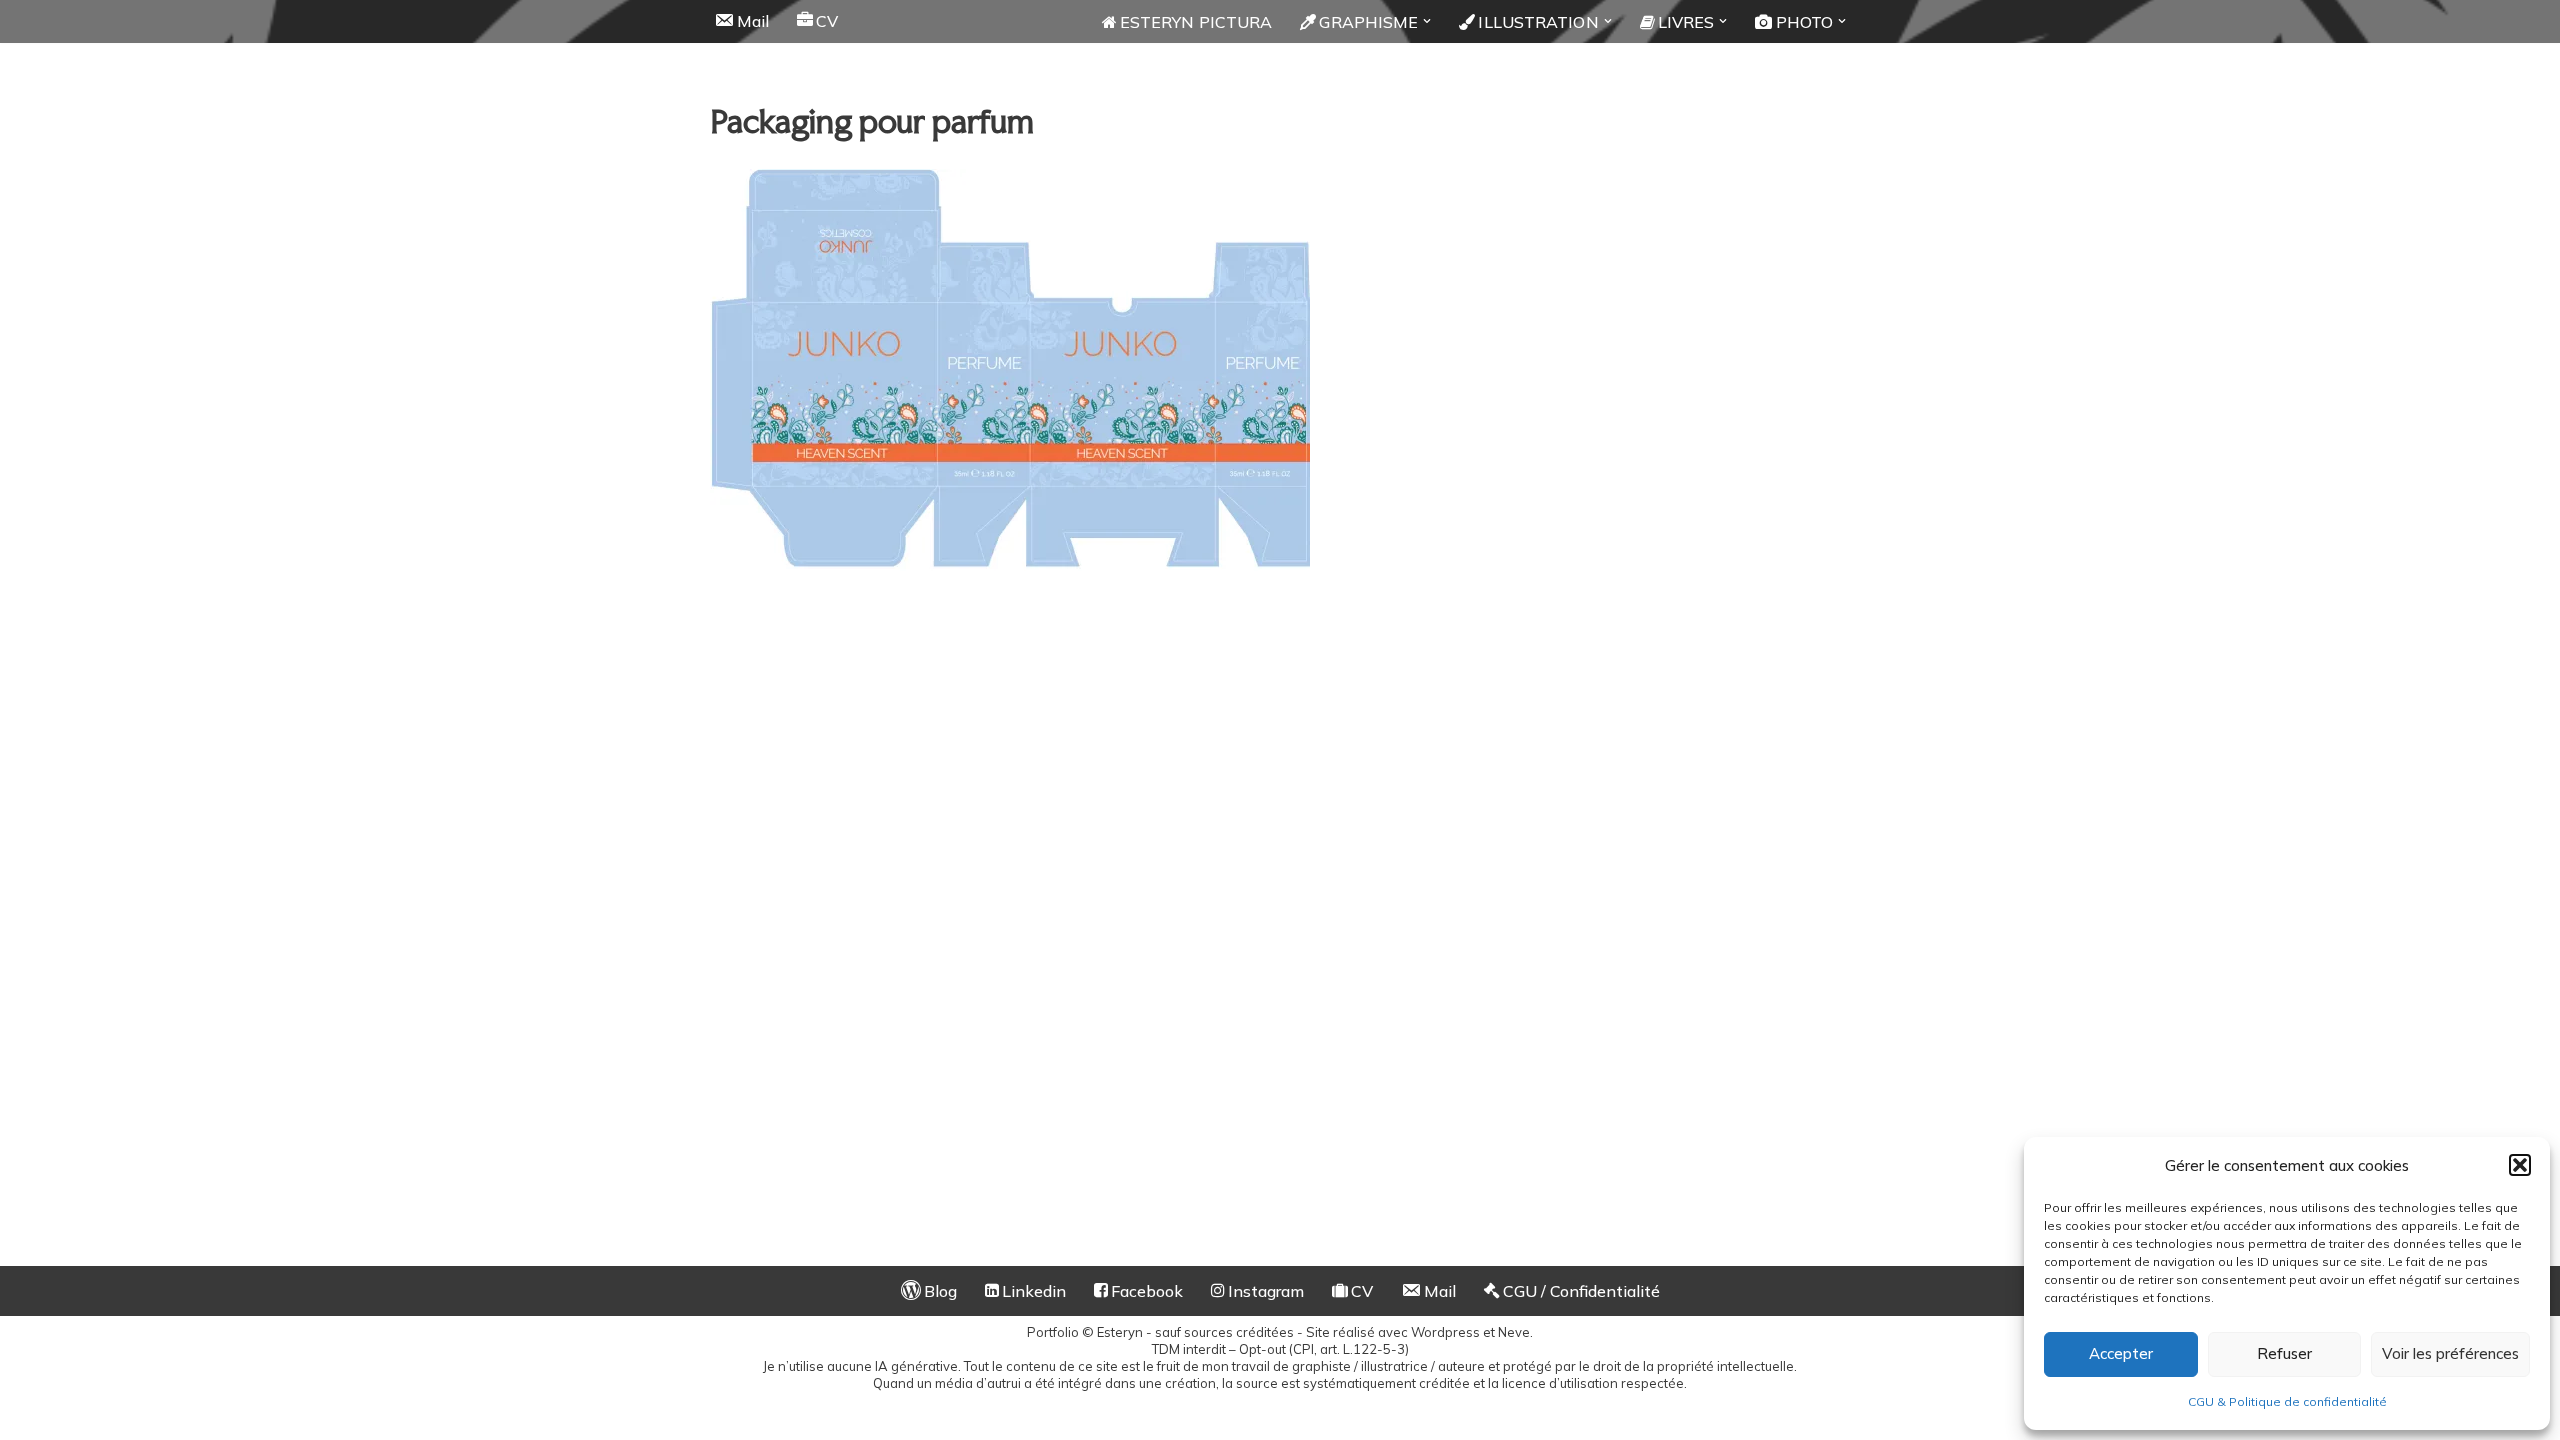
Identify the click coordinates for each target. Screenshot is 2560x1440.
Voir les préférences (2450, 1353)
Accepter (2121, 1353)
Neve (1514, 1332)
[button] (2520, 1165)
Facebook (1147, 1291)
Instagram (1266, 1291)
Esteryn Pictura (1196, 22)
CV (827, 21)
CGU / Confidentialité (1581, 1291)
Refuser (2284, 1353)
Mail (753, 21)
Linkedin (1034, 1291)
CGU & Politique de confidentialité (2287, 1401)
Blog (940, 1291)
